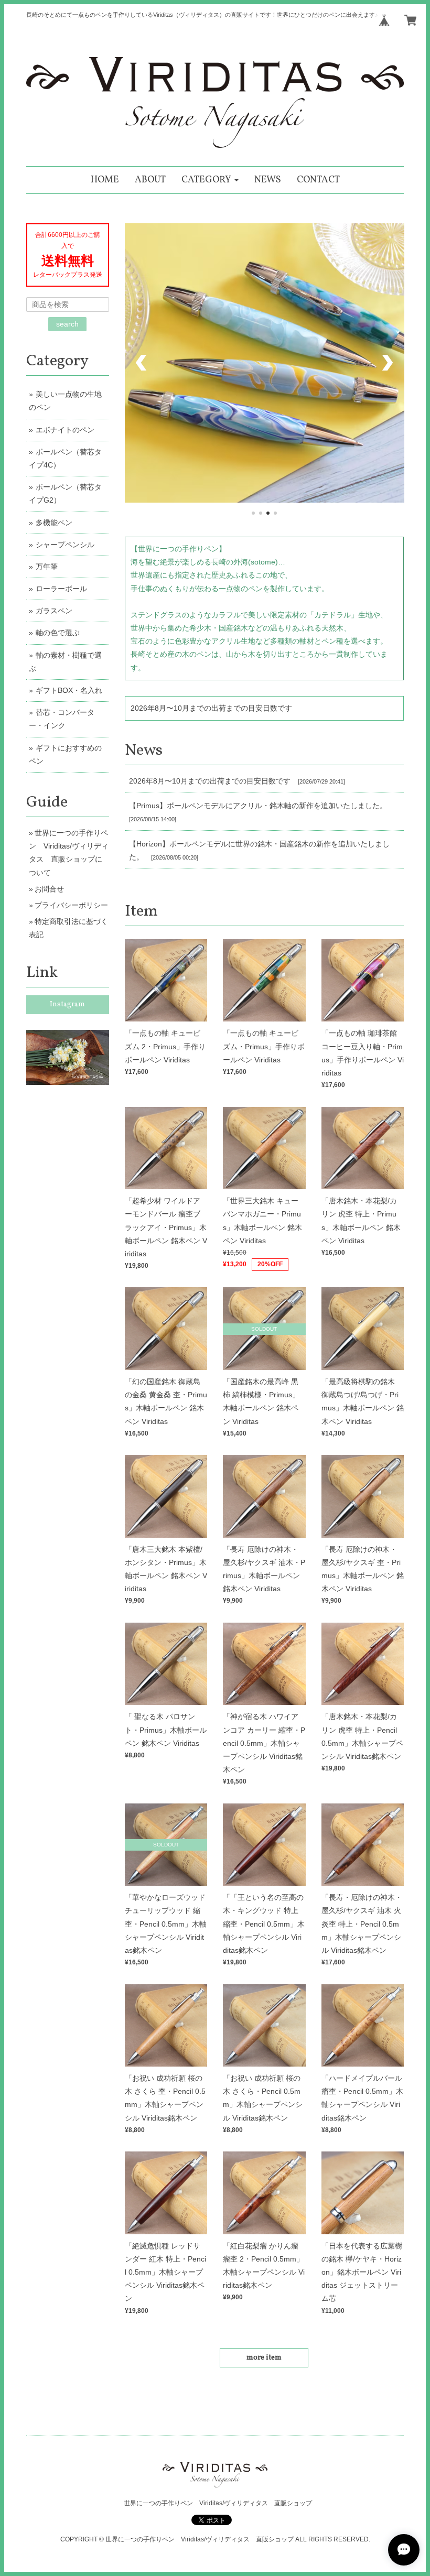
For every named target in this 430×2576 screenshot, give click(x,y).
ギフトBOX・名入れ (69, 690)
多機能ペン (54, 523)
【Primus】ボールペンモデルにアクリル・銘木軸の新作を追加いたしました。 (258, 806)
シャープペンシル (65, 545)
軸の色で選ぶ (58, 633)
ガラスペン (54, 611)
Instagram (67, 1004)
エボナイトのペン (65, 430)
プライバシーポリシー (71, 905)
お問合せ (49, 889)
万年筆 (47, 567)
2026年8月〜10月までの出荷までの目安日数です (211, 708)
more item (264, 2358)
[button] (210, 180)
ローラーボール (61, 589)
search (67, 324)
